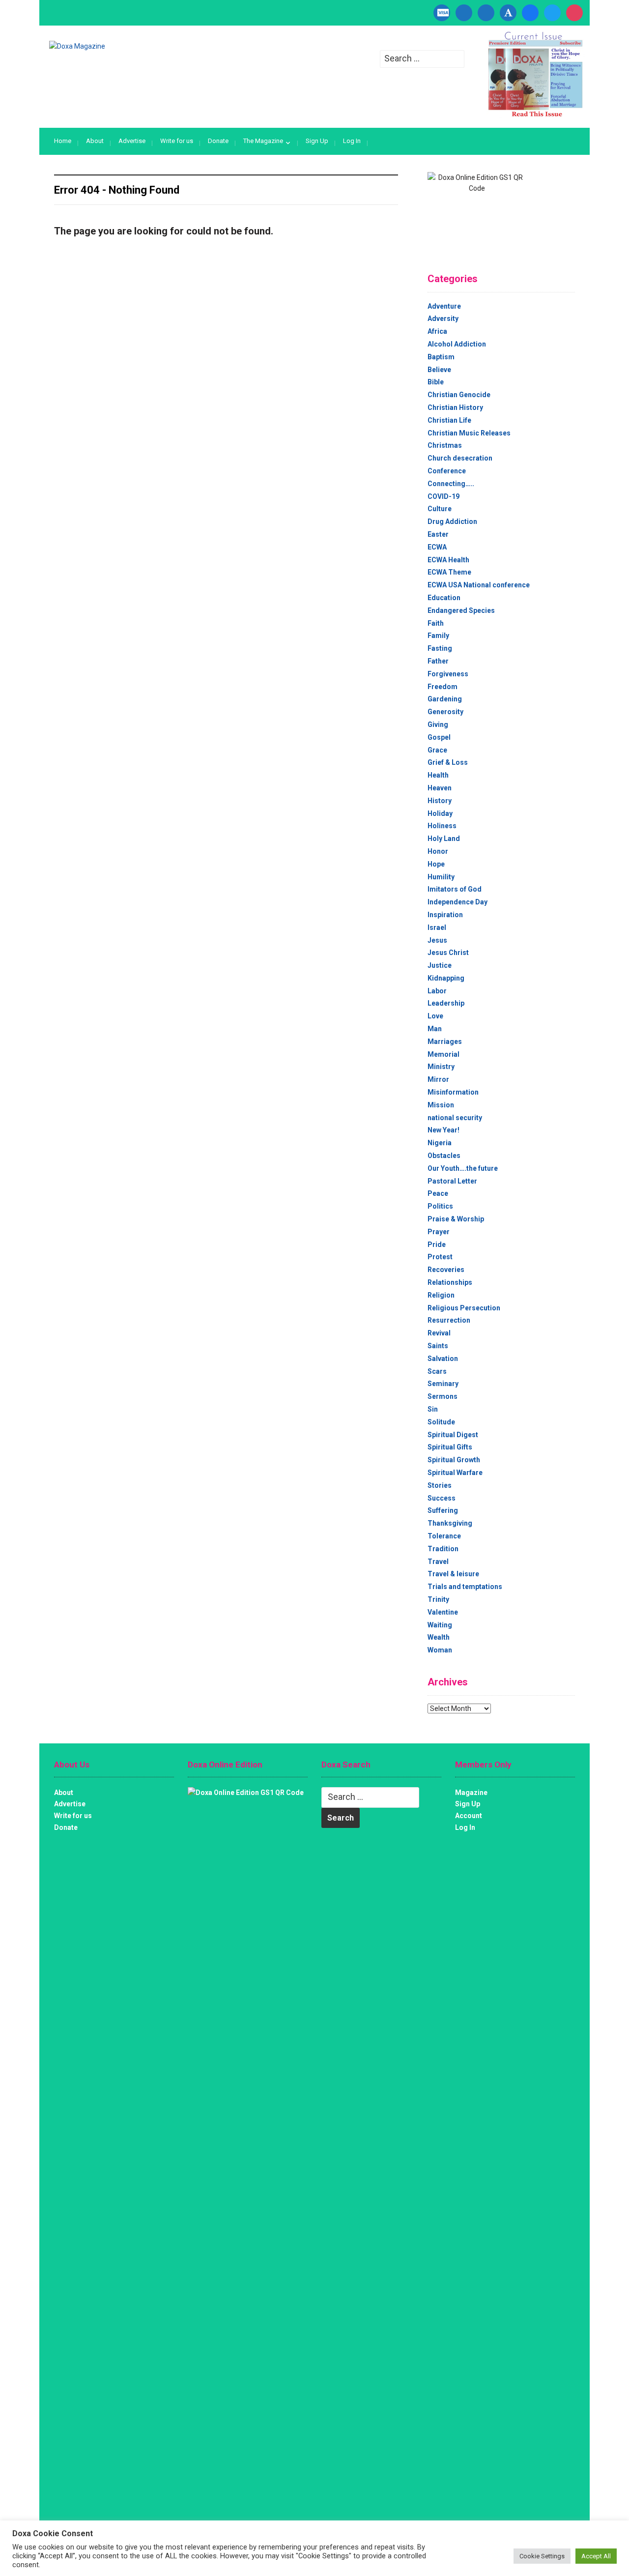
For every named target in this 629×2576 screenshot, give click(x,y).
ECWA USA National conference (479, 585)
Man (435, 1029)
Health (438, 775)
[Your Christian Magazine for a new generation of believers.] (77, 46)
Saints (438, 1346)
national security (455, 1118)
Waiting (440, 1625)
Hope (436, 864)
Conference (447, 471)
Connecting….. (451, 484)
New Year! (443, 1130)
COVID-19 (443, 496)
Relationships (450, 1282)
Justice (440, 965)
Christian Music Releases (469, 433)
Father (438, 661)
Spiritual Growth (454, 1460)
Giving (438, 724)
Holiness (442, 826)
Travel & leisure (453, 1574)
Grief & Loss (448, 762)
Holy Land (444, 839)
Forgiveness (448, 674)
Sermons (443, 1396)
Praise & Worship (456, 1219)
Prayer (439, 1232)
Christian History (455, 407)
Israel (437, 927)
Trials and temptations (465, 1587)
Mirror (438, 1079)
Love (435, 1016)
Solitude (441, 1422)
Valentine (443, 1612)
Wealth (439, 1637)
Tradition (443, 1549)
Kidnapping (446, 978)
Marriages (445, 1042)
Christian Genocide (459, 395)
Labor (437, 991)
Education (444, 598)
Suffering (443, 1510)
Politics (440, 1206)
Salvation (443, 1359)
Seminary (443, 1384)
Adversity (443, 318)
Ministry (441, 1067)
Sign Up (317, 141)
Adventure (444, 306)
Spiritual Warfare (455, 1473)
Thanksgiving (450, 1523)
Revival (439, 1333)
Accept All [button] (596, 2556)
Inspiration (445, 915)
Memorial (443, 1054)
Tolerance (444, 1536)
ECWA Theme (449, 572)
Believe (439, 370)
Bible (436, 382)
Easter (438, 534)
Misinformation (453, 1092)
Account (469, 1816)
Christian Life (449, 420)
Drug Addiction (452, 521)
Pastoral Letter (452, 1181)
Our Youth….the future (463, 1168)
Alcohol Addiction (457, 344)
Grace (437, 750)
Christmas (445, 445)
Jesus (437, 940)
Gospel (439, 737)
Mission (441, 1105)
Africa (437, 331)
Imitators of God (455, 889)
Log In (352, 141)
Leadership (446, 1003)
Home (63, 141)
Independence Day (457, 902)
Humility (441, 877)
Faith (436, 623)
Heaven (440, 788)
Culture (440, 509)
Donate (218, 141)
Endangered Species (461, 610)
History (440, 801)
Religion (441, 1295)
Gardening (445, 699)
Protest (440, 1257)
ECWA (437, 547)
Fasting (440, 648)
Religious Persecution (464, 1308)
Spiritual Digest (453, 1435)
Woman (440, 1650)
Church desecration (460, 458)
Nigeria (440, 1143)
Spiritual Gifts (450, 1447)
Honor (438, 851)
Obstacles (444, 1156)
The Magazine (263, 141)
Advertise (132, 141)
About (95, 141)
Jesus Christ (448, 953)
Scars (437, 1371)
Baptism (441, 357)
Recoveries (446, 1270)
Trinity (438, 1599)
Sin (433, 1409)
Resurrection (449, 1320)
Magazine (471, 1793)
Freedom (443, 687)
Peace (438, 1193)
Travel (438, 1562)
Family (438, 636)
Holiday (440, 813)
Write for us (177, 141)
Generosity (445, 712)
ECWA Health (448, 560)
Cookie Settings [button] (542, 2556)
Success (442, 1498)
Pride (437, 1245)
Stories (440, 1485)
